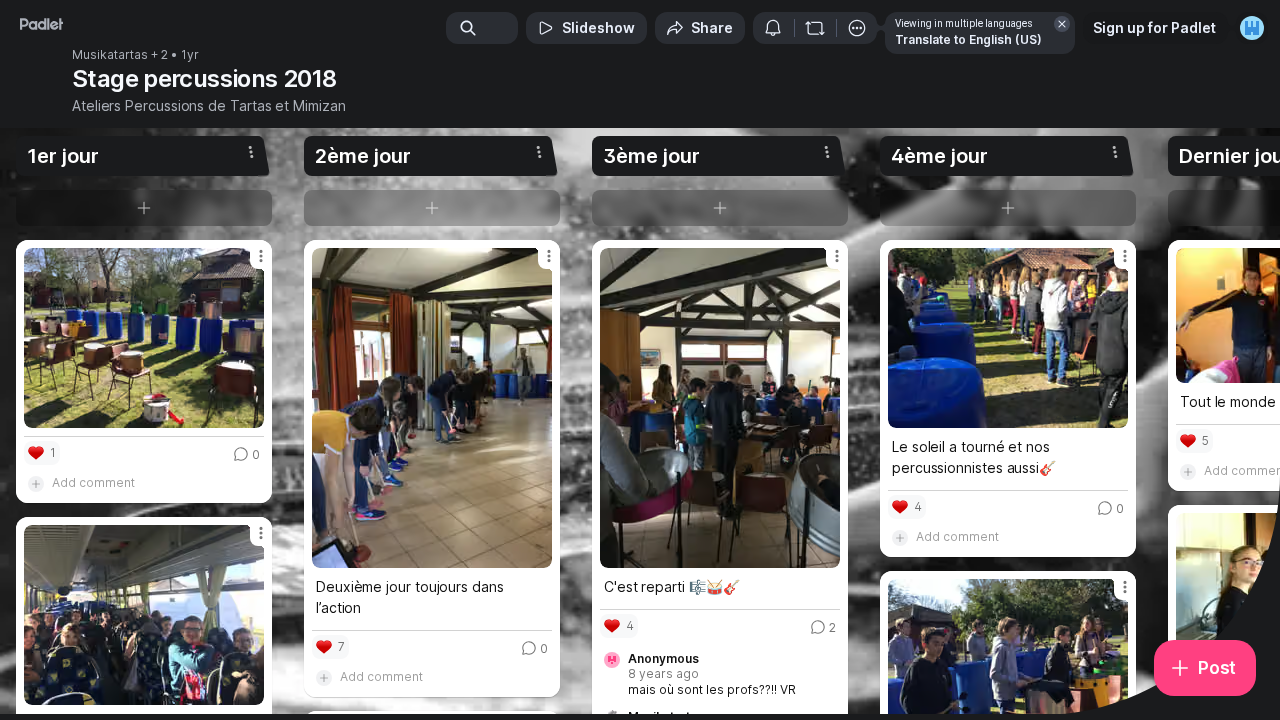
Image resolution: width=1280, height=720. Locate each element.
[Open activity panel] (773, 28)
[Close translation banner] (1062, 24)
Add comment (93, 482)
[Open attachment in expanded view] (144, 338)
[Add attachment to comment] (36, 483)
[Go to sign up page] (1252, 28)
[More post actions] (261, 256)
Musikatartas (110, 55)
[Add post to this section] (144, 208)
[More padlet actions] (857, 28)
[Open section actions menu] (251, 152)
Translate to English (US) (968, 39)
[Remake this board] (815, 28)
